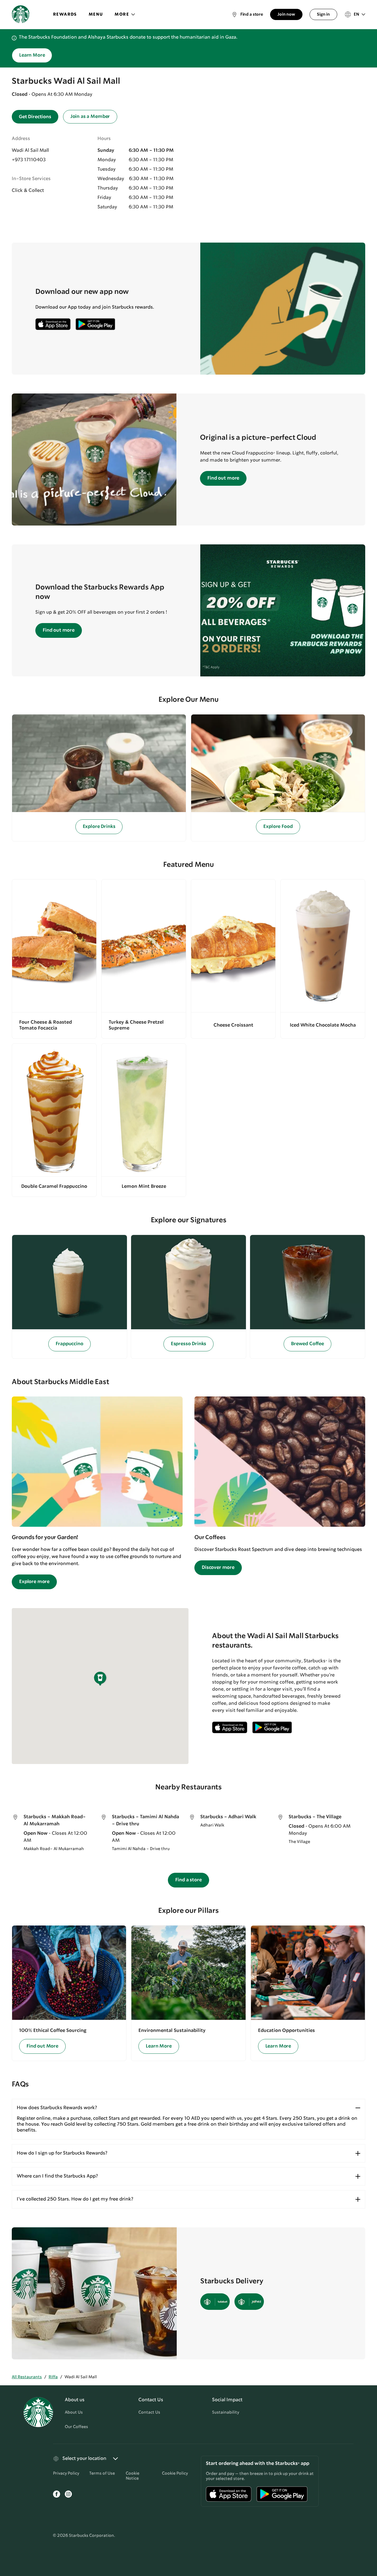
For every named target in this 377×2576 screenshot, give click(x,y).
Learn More (32, 55)
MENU (96, 14)
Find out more (223, 478)
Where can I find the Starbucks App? (57, 2176)
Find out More (42, 2046)
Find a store (188, 1880)
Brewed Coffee (307, 1344)
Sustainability (226, 2412)
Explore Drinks (99, 827)
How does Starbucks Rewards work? (57, 2108)
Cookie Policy (175, 2473)
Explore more (34, 1582)
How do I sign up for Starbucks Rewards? (62, 2153)
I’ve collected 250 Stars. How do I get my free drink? (75, 2199)
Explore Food (278, 827)
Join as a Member (90, 117)
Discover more (218, 1568)
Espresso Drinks (189, 1344)
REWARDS (65, 14)
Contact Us (149, 2412)
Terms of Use (102, 2473)
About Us (74, 2412)
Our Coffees (76, 2427)
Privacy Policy (66, 2473)
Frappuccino (69, 1344)
